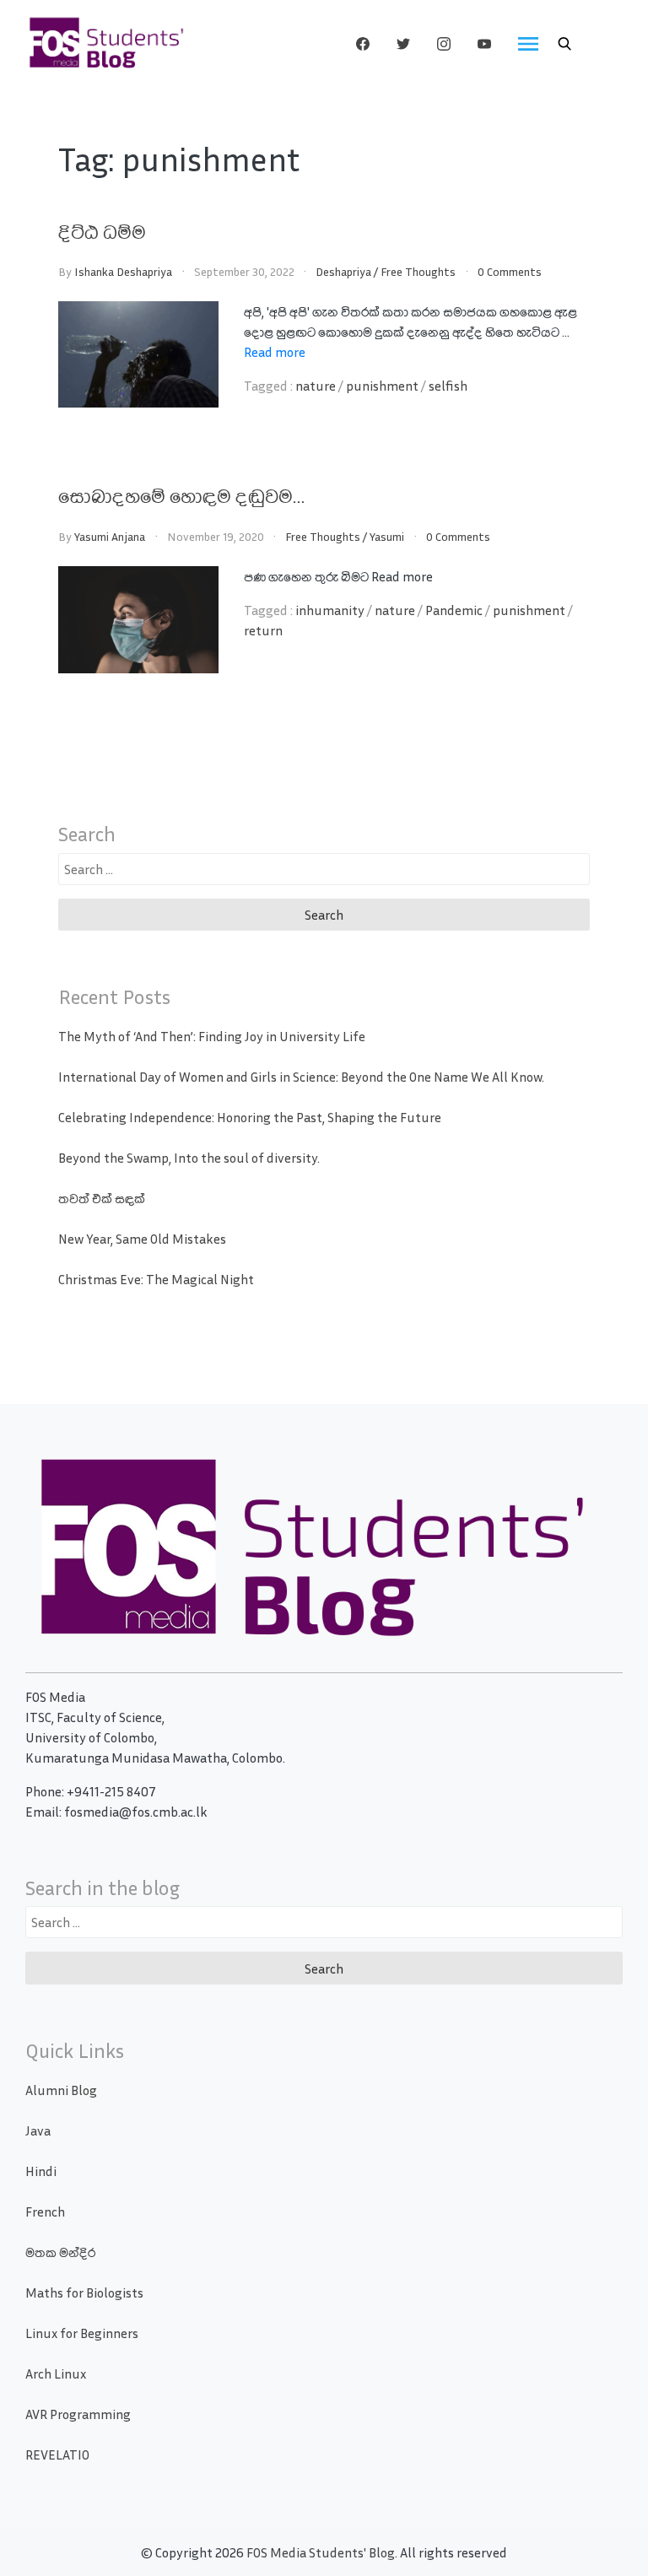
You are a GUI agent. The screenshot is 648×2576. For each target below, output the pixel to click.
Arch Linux (56, 2373)
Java (38, 2130)
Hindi (41, 2171)
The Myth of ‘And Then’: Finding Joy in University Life (212, 1036)
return (263, 630)
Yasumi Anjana (110, 536)
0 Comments (510, 271)
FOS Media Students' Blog (321, 2552)
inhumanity (330, 610)
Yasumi (387, 536)
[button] (564, 44)
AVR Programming (78, 2414)
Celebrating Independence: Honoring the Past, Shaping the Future (250, 1117)
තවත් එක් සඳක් (102, 1198)
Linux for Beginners (82, 2333)
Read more (275, 352)
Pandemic (454, 610)
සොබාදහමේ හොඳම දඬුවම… (181, 495)
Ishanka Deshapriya (123, 271)
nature (316, 386)
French (45, 2211)
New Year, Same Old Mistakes (142, 1239)
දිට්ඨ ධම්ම (102, 231)
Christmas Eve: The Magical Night (156, 1279)
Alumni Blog (61, 2090)
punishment (382, 386)
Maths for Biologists (84, 2292)
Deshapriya (343, 271)
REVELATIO (57, 2454)
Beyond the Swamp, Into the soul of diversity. (189, 1158)
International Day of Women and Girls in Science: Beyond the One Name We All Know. (301, 1077)
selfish (448, 386)
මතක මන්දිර (60, 2252)
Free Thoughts (418, 271)
